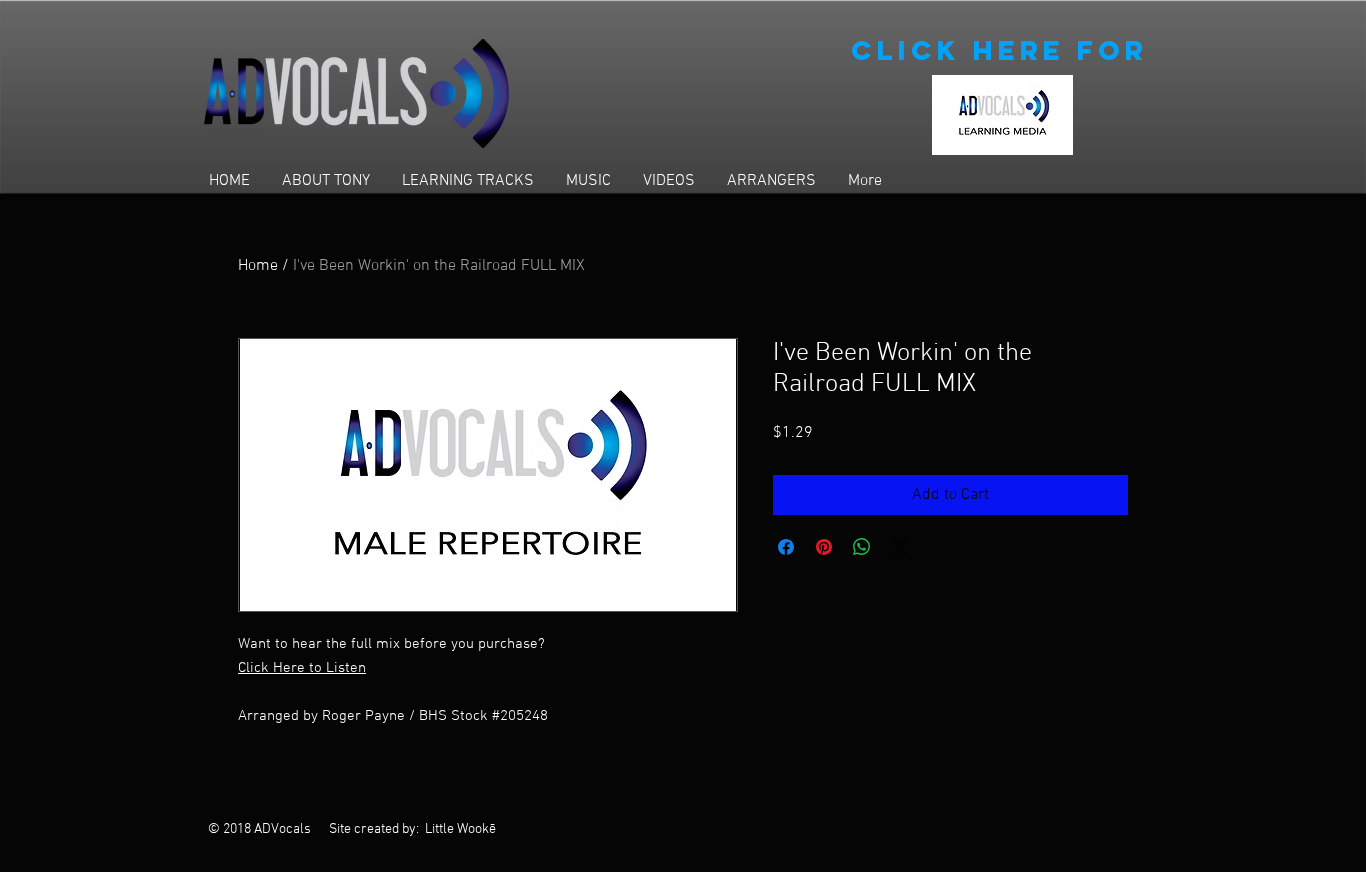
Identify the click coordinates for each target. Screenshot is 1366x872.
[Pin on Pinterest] (824, 547)
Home (258, 266)
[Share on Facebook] (786, 547)
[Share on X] (900, 547)
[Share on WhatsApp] (862, 547)
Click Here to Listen (302, 668)
